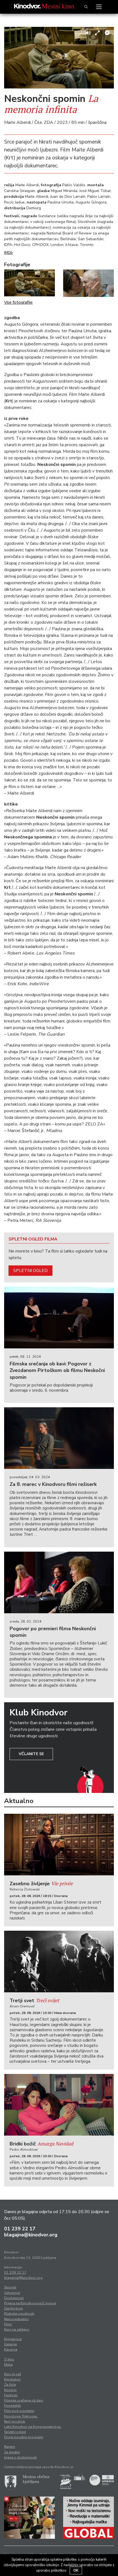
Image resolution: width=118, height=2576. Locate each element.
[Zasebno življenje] (59, 1845)
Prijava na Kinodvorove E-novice (30, 2303)
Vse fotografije (18, 302)
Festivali (11, 2395)
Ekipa (8, 2365)
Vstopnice (12, 2293)
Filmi (8, 2324)
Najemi (10, 2447)
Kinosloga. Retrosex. (21, 2416)
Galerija (10, 2344)
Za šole (10, 2385)
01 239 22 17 (20, 2229)
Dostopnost (14, 2298)
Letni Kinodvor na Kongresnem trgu (33, 2427)
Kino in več (13, 2374)
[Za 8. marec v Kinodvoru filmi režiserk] (59, 1438)
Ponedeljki (12, 2406)
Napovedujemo (16, 2319)
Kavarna (11, 2349)
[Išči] (86, 7)
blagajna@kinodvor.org (31, 2235)
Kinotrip (10, 2390)
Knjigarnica (13, 2339)
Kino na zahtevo (17, 2329)
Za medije (12, 2452)
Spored (10, 2287)
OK (76, 2571)
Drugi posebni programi (24, 2437)
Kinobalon (12, 2379)
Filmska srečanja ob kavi (24, 2400)
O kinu (9, 2359)
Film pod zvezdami (19, 2411)
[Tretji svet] (59, 1962)
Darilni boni (13, 2308)
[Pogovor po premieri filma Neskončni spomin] (59, 1582)
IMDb (9, 253)
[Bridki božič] (59, 2105)
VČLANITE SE (31, 1754)
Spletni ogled (30, 1271)
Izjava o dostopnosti (20, 2457)
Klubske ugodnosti (19, 2314)
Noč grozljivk (15, 2422)
